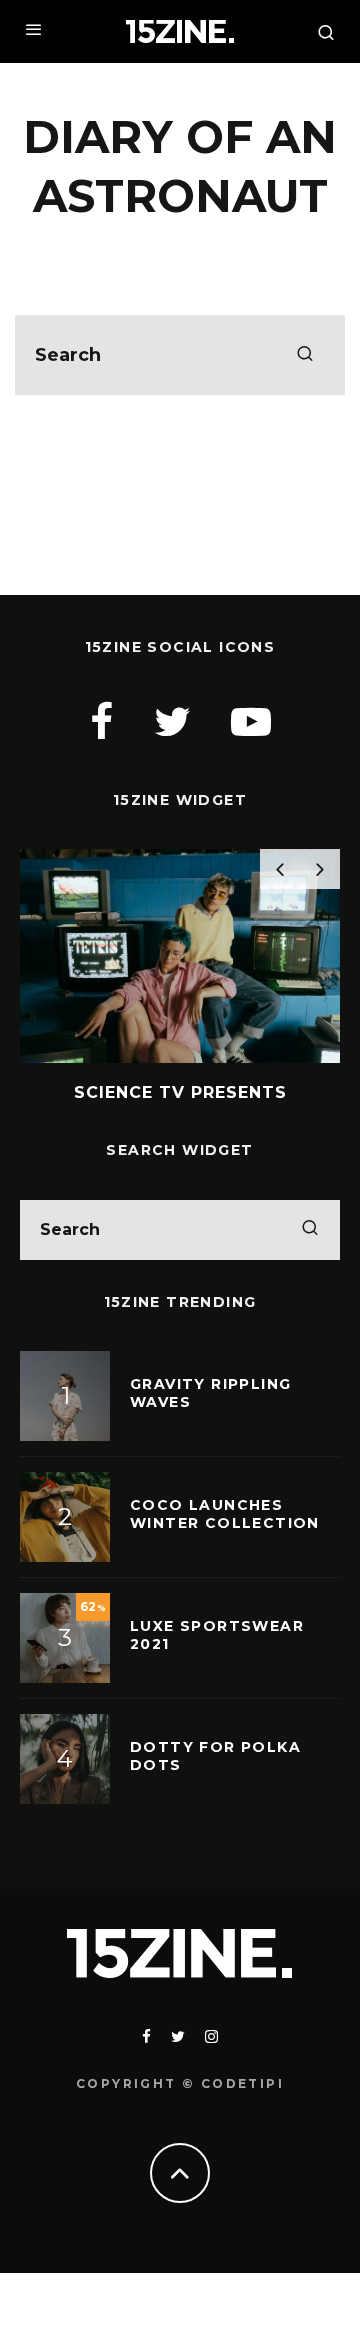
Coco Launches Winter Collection (225, 1514)
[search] (305, 355)
